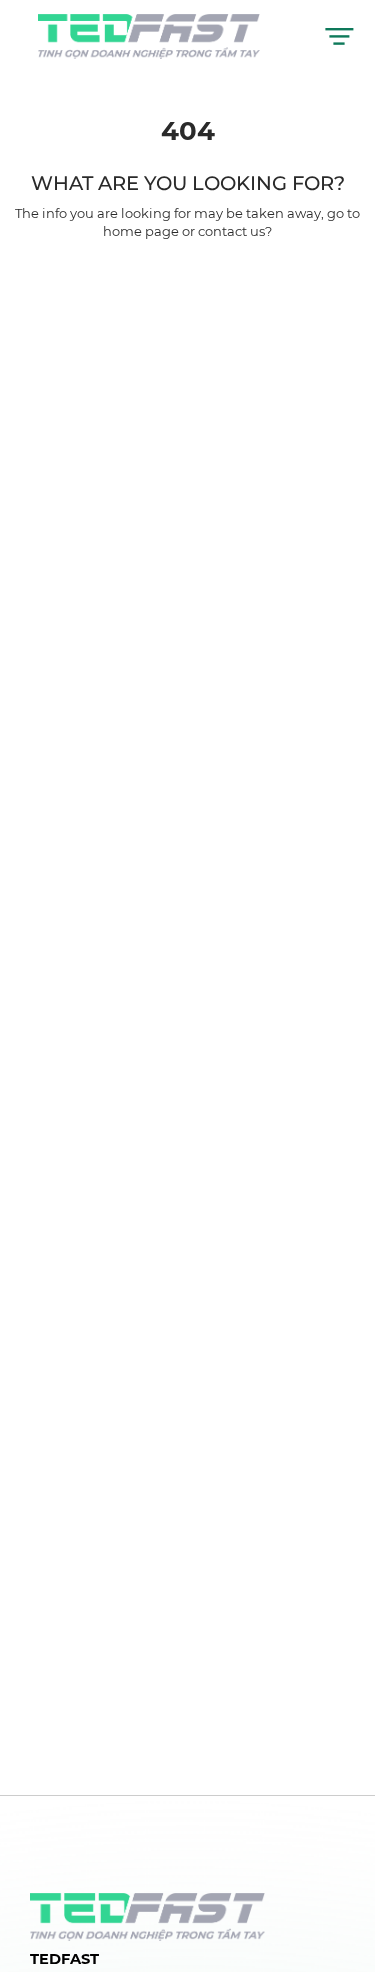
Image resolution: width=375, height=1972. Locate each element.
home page (141, 231)
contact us (231, 231)
